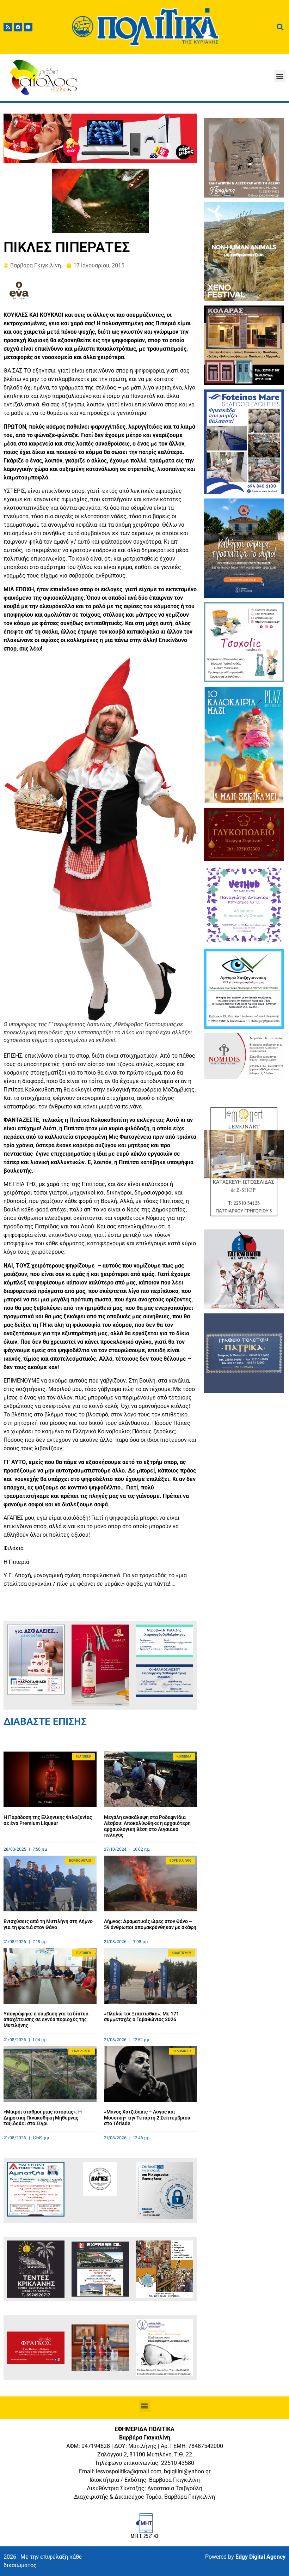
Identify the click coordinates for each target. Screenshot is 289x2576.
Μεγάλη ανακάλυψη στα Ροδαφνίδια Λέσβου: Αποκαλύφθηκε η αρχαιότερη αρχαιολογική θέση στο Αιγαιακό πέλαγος (147, 1826)
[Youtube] (28, 27)
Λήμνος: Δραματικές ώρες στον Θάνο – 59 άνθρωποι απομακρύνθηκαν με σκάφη (150, 1924)
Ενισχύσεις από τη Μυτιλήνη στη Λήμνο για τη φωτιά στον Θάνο (48, 1924)
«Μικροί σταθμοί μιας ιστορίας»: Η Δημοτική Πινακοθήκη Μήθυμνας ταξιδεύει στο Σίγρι (43, 2118)
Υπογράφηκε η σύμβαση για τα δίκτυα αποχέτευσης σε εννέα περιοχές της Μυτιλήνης (46, 2020)
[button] (280, 76)
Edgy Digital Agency (260, 2557)
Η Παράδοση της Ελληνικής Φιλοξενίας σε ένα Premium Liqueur (48, 1820)
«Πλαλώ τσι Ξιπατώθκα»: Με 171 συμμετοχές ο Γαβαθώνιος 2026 (142, 2017)
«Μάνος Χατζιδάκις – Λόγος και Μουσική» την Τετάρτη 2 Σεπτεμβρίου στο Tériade (147, 2118)
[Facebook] (18, 27)
